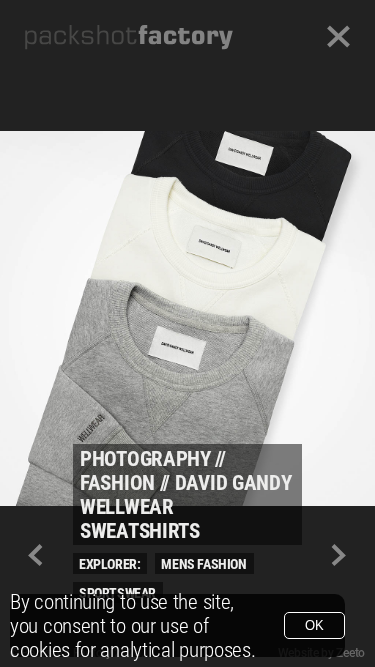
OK (314, 625)
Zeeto (350, 653)
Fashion (117, 483)
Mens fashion (203, 564)
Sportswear (117, 593)
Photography (145, 459)
